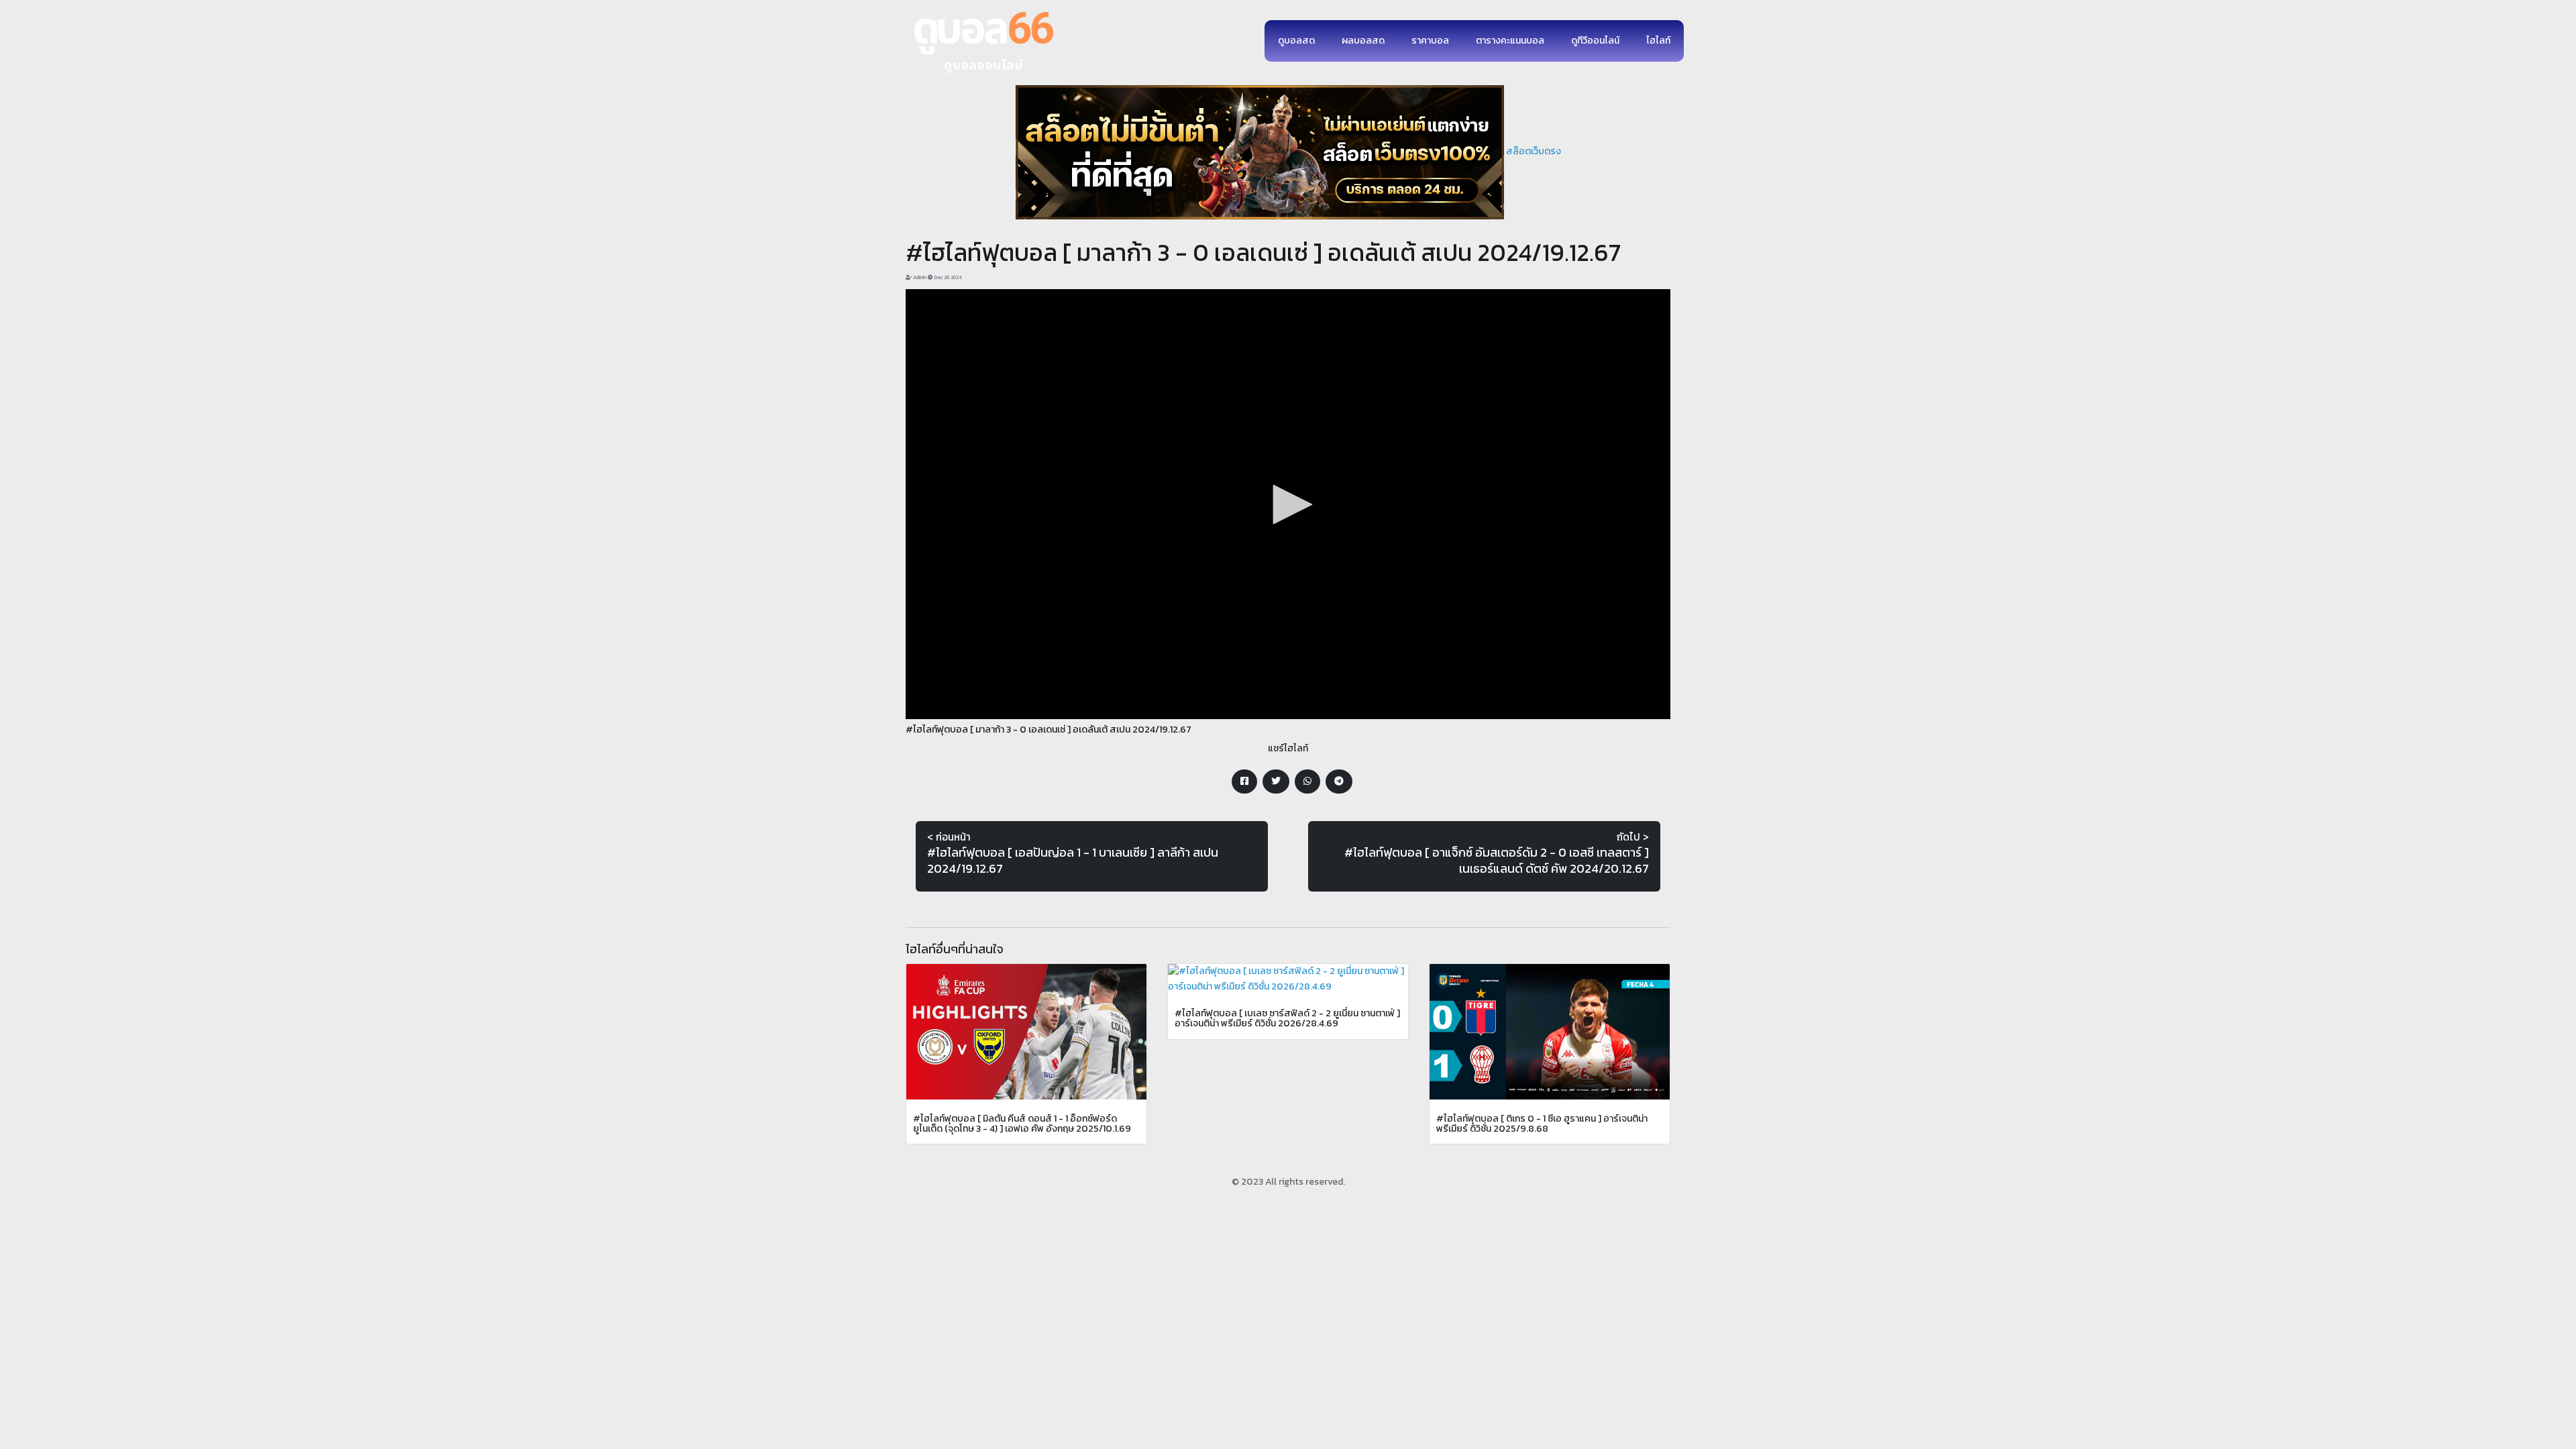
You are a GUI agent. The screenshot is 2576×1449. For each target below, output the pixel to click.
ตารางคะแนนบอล (1510, 41)
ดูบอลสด (1296, 41)
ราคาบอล (1430, 41)
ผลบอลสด (1363, 41)
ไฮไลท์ (1658, 41)
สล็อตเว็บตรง (1534, 151)
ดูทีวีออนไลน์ (1595, 41)
